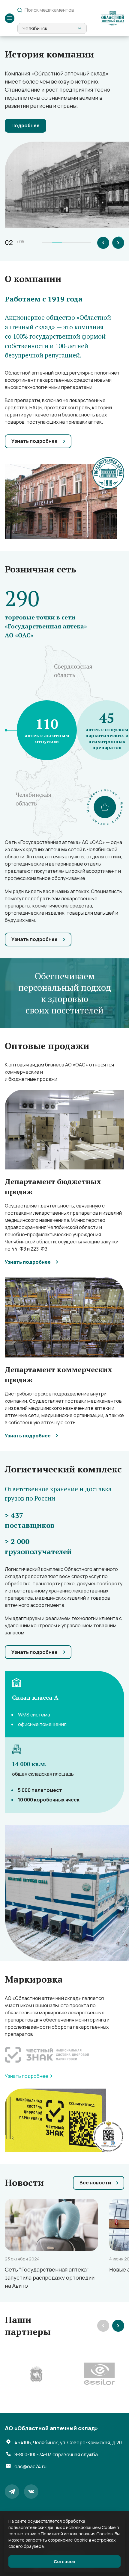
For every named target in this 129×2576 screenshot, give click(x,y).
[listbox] (52, 28)
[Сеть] (51, 2225)
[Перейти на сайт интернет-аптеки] (105, 807)
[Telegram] (12, 2492)
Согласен (64, 2561)
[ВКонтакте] (31, 2492)
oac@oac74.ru (30, 2466)
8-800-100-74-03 (56, 2454)
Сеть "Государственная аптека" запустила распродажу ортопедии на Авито (50, 2278)
